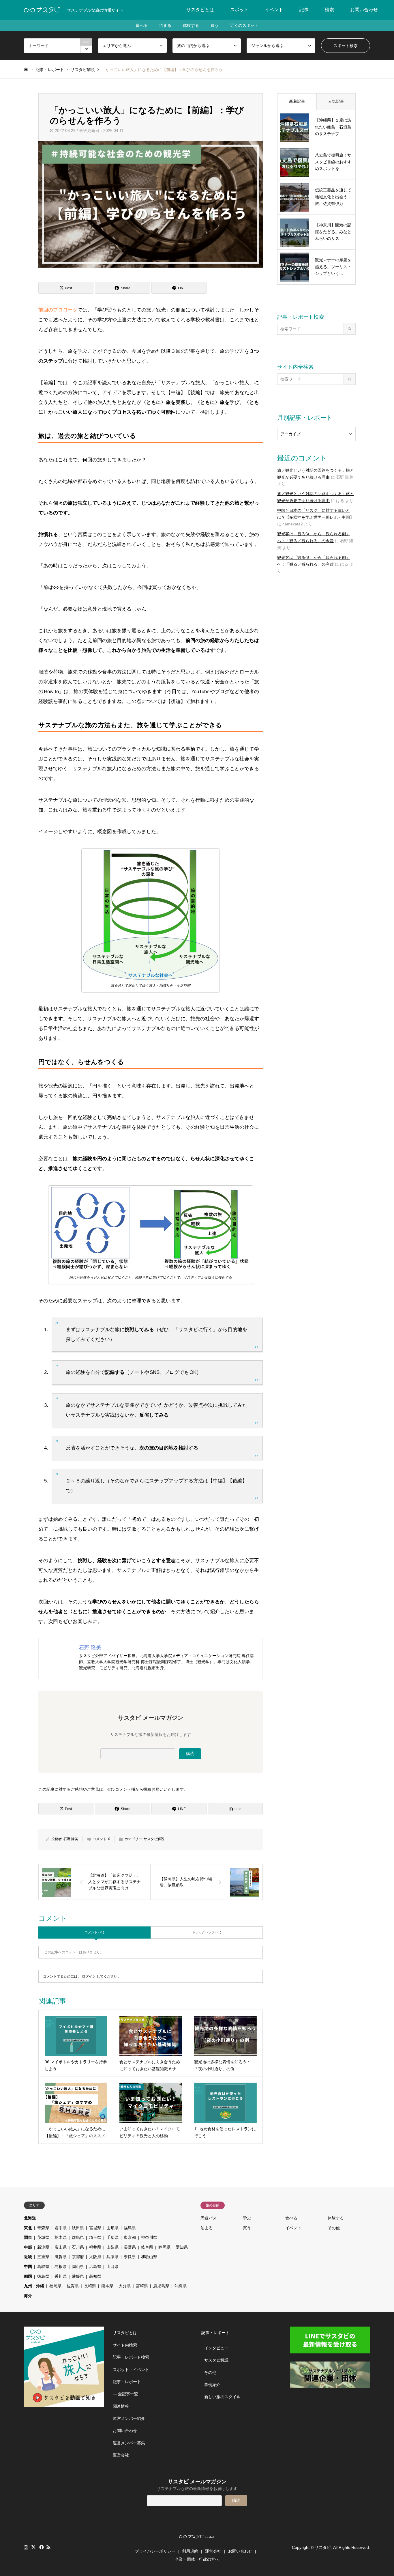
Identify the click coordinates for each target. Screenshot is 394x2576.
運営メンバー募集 (129, 2443)
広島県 (95, 2267)
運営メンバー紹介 (129, 2418)
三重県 (43, 2257)
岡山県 (78, 2267)
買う (215, 25)
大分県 (125, 2286)
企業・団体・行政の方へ (197, 2559)
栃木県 (61, 2237)
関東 (28, 2237)
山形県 (112, 2228)
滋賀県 (61, 2257)
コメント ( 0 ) (94, 1932)
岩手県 (61, 2228)
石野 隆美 (71, 1839)
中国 (28, 2267)
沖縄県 (181, 2286)
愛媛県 (78, 2276)
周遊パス (209, 2218)
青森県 (43, 2228)
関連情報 (121, 2406)
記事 (304, 10)
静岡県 (164, 2247)
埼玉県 (95, 2237)
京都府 (78, 2257)
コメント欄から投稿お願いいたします (149, 1789)
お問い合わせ (364, 10)
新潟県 (43, 2247)
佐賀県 (73, 2286)
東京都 (130, 2237)
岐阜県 (147, 2247)
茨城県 (43, 2237)
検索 (329, 10)
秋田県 (78, 2228)
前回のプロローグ (58, 310)
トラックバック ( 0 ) (207, 1932)
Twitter (33, 2547)
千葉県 (112, 2237)
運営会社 (121, 2455)
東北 (28, 2228)
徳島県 (43, 2276)
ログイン (89, 1976)
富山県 (61, 2247)
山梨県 (112, 2247)
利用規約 (190, 2551)
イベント (274, 10)
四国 (28, 2276)
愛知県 (182, 2247)
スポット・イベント (131, 2370)
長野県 (130, 2247)
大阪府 (95, 2257)
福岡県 (55, 2286)
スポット (239, 10)
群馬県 (78, 2237)
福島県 (130, 2228)
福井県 (95, 2247)
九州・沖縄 (34, 2286)
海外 (28, 2296)
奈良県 (130, 2257)
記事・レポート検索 (131, 2357)
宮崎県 (142, 2286)
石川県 (78, 2247)
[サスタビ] (42, 10)
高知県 (95, 2276)
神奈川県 (149, 2237)
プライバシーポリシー (155, 2551)
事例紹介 (212, 2385)
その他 (334, 2228)
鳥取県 (43, 2267)
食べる (142, 25)
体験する (191, 25)
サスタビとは (200, 10)
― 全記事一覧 (125, 2394)
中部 (28, 2247)
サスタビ (323, 2547)
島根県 (61, 2267)
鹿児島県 (161, 2286)
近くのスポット (244, 25)
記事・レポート (127, 2382)
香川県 (61, 2276)
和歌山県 (149, 2257)
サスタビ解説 (154, 1839)
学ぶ (247, 2218)
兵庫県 (112, 2257)
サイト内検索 (125, 2345)
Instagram (26, 2547)
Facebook (41, 2547)
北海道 (30, 2218)
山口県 (112, 2267)
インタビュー (216, 2348)
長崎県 (90, 2286)
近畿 (28, 2257)
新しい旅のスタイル (222, 2397)
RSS (48, 2547)
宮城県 (95, 2228)
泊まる (165, 25)
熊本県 (107, 2286)
